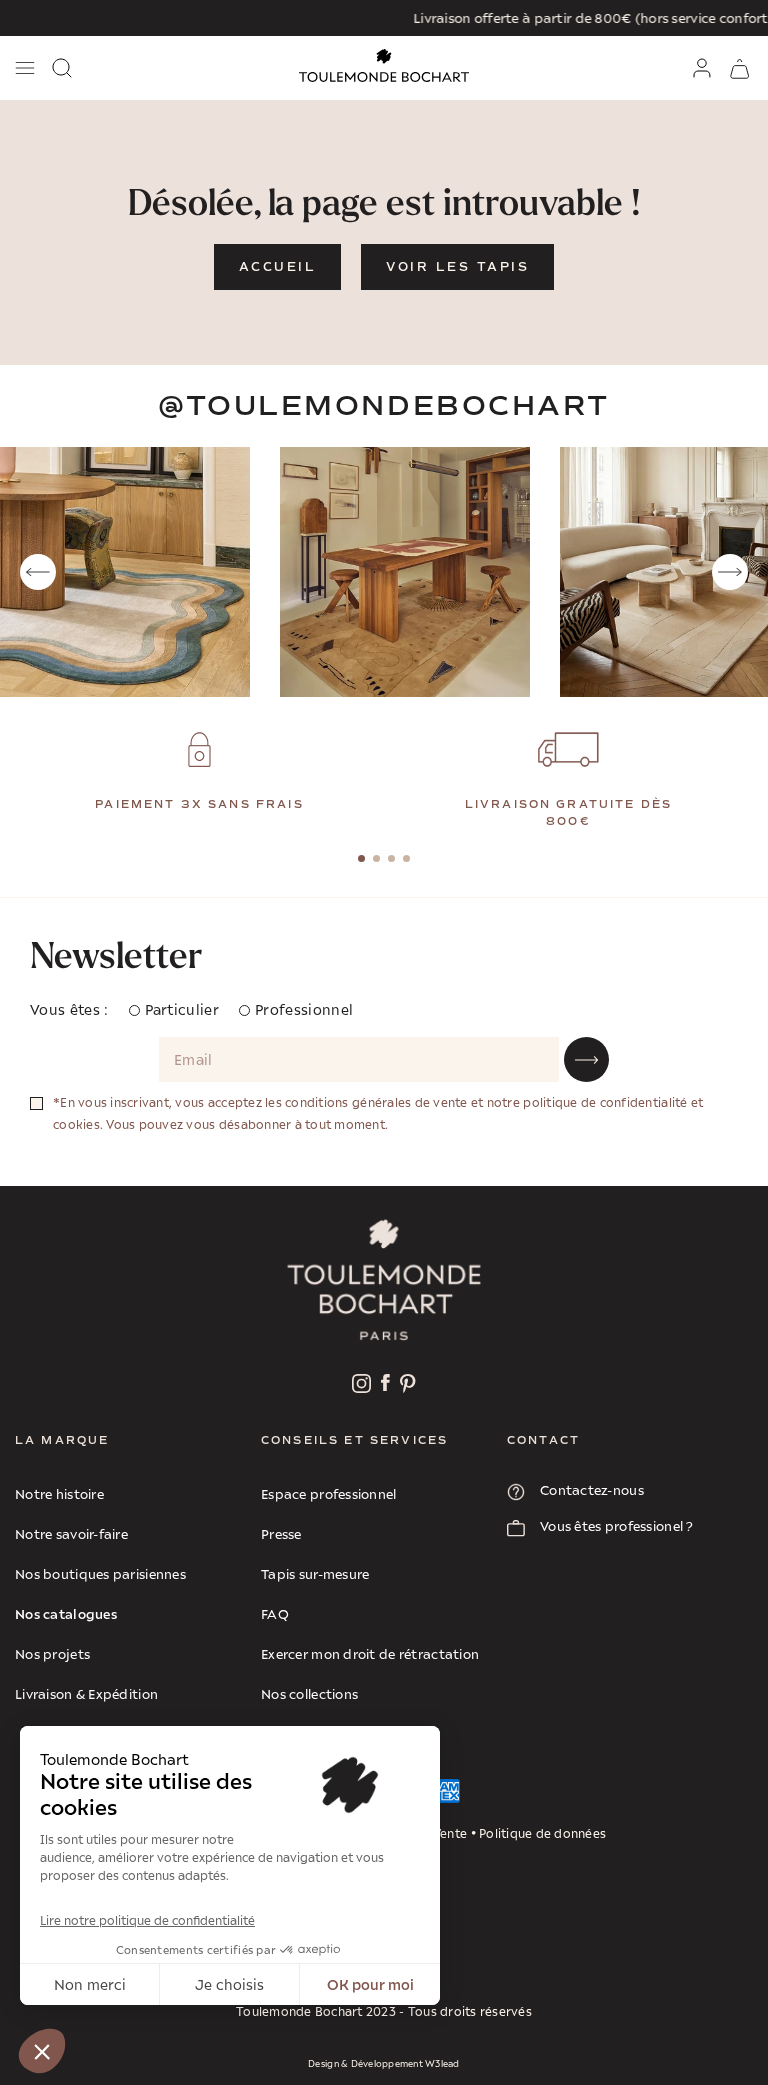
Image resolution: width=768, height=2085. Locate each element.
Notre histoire (59, 1494)
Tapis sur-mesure (315, 1574)
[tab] (361, 858)
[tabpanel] (199, 773)
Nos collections (309, 1694)
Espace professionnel (329, 1494)
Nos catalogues (66, 1613)
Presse (281, 1534)
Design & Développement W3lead (384, 2063)
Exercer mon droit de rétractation (370, 1654)
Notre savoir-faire (71, 1534)
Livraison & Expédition (86, 1694)
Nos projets (52, 1654)
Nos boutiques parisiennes (100, 1574)
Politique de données (542, 1833)
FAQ (275, 1614)
